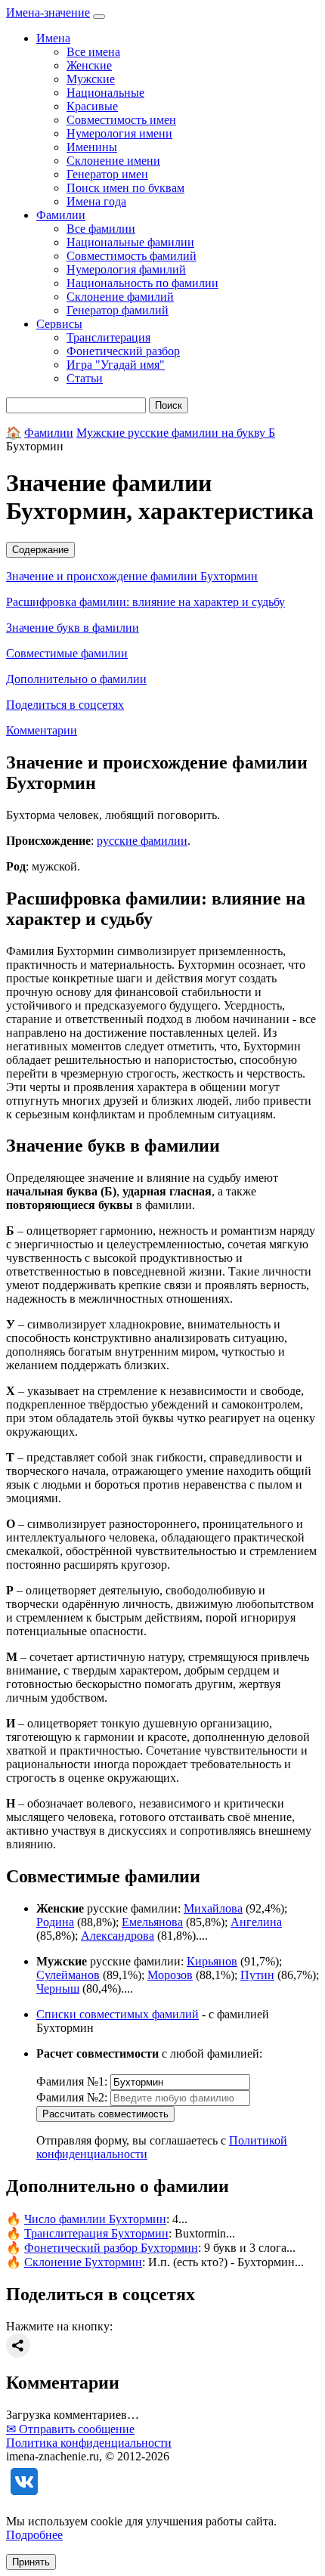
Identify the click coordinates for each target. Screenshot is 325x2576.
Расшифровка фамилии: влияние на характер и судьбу (145, 602)
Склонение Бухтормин (83, 2262)
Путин (257, 1975)
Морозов (170, 1975)
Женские (89, 65)
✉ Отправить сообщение (70, 2429)
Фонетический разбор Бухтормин (111, 2248)
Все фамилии (101, 229)
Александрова (118, 1936)
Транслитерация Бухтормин (96, 2233)
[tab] (162, 550)
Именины (92, 147)
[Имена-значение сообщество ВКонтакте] (24, 2496)
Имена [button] (53, 38)
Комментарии (42, 730)
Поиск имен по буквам (125, 188)
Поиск (169, 405)
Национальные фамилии (130, 242)
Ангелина (256, 1922)
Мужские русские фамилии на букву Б (176, 433)
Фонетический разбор (123, 351)
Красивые (92, 106)
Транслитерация (108, 337)
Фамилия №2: (72, 2097)
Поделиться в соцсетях (65, 705)
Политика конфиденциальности (89, 2443)
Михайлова (213, 1908)
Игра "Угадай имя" (116, 365)
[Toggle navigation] (99, 17)
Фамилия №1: (72, 2081)
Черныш (58, 1988)
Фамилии (49, 433)
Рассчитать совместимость (105, 2114)
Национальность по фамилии (142, 283)
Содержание (40, 550)
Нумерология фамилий (126, 269)
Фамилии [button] (61, 215)
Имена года (96, 201)
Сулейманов (68, 1975)
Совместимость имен (121, 120)
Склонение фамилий (120, 297)
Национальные (105, 93)
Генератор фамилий (118, 310)
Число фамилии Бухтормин (95, 2219)
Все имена (93, 52)
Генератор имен (107, 174)
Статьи (85, 378)
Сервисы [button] (59, 324)
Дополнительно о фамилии (76, 679)
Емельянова (152, 1922)
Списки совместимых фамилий (118, 2014)
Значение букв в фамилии (73, 628)
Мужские (91, 79)
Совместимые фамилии (67, 653)
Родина (55, 1922)
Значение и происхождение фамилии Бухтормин (132, 576)
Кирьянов (212, 1961)
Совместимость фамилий (132, 256)
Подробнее (34, 2535)
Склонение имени (113, 161)
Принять (31, 2562)
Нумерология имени (119, 133)
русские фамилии (142, 841)
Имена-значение (48, 12)
